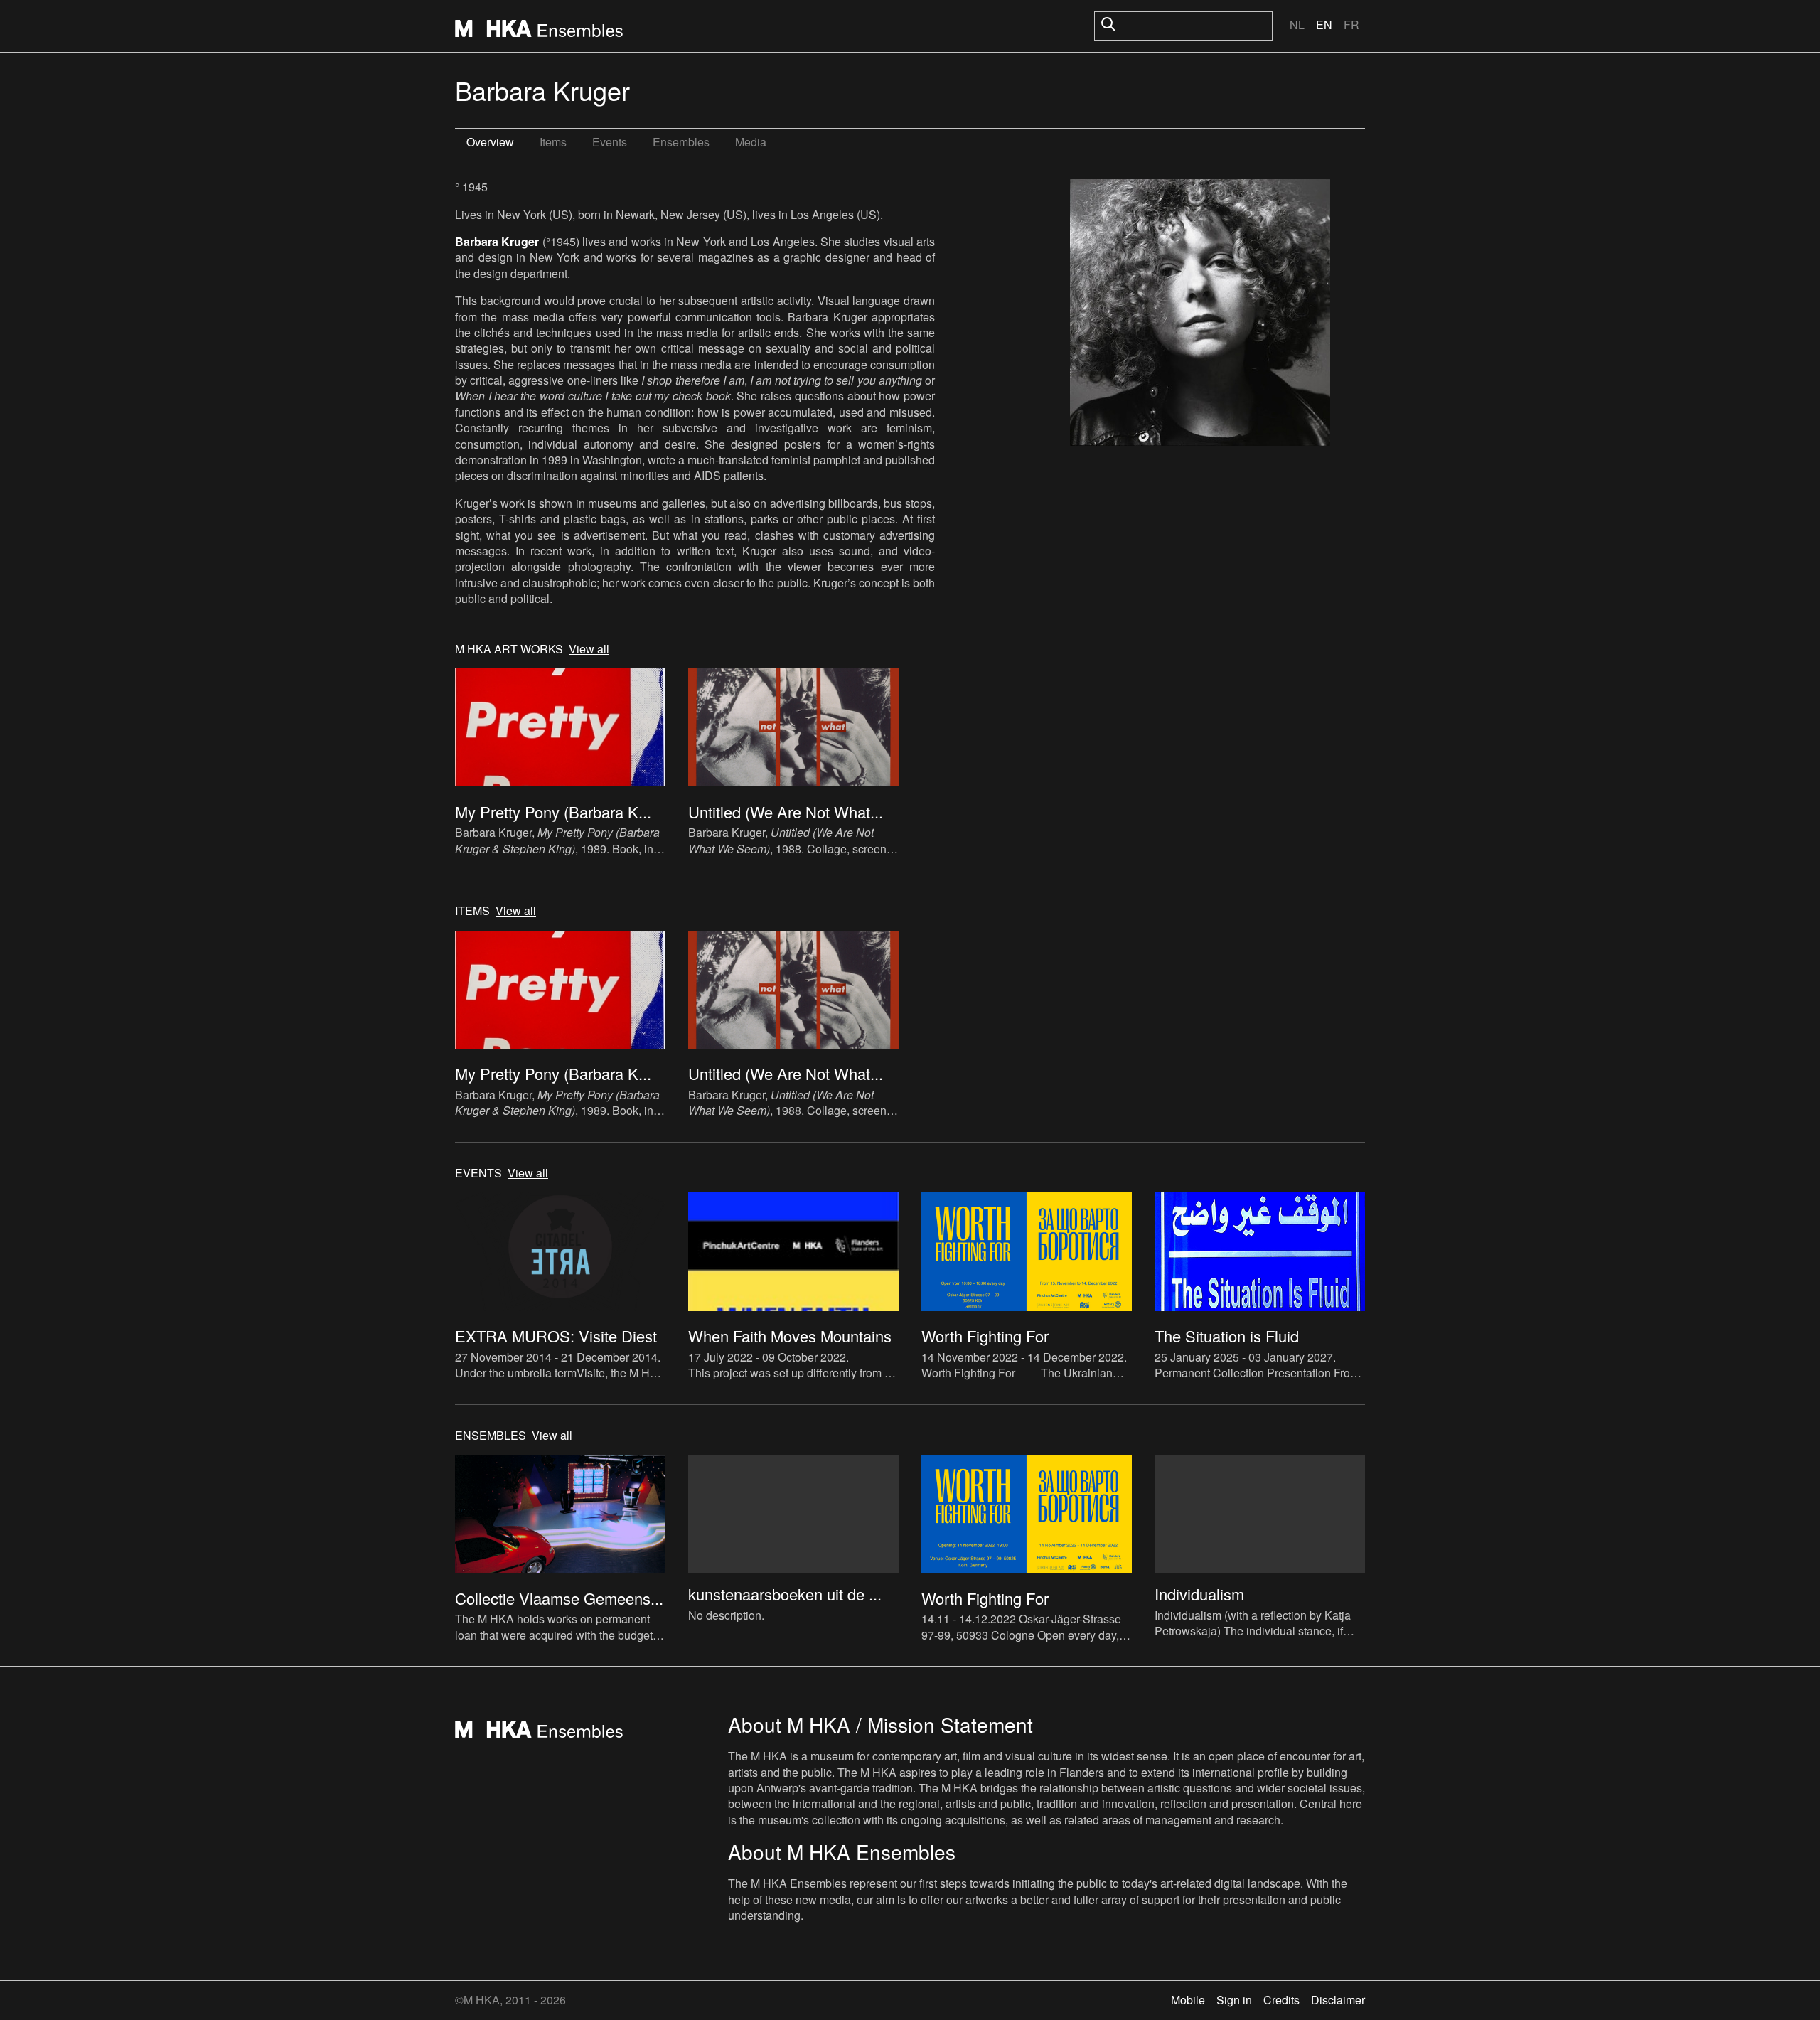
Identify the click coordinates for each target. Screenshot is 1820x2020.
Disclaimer (1338, 2000)
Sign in (1234, 2000)
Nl (1297, 25)
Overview (490, 142)
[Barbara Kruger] (1200, 314)
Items (553, 142)
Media (751, 142)
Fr (1351, 25)
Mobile (1188, 2000)
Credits (1281, 2000)
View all (589, 649)
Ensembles (681, 142)
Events (610, 142)
